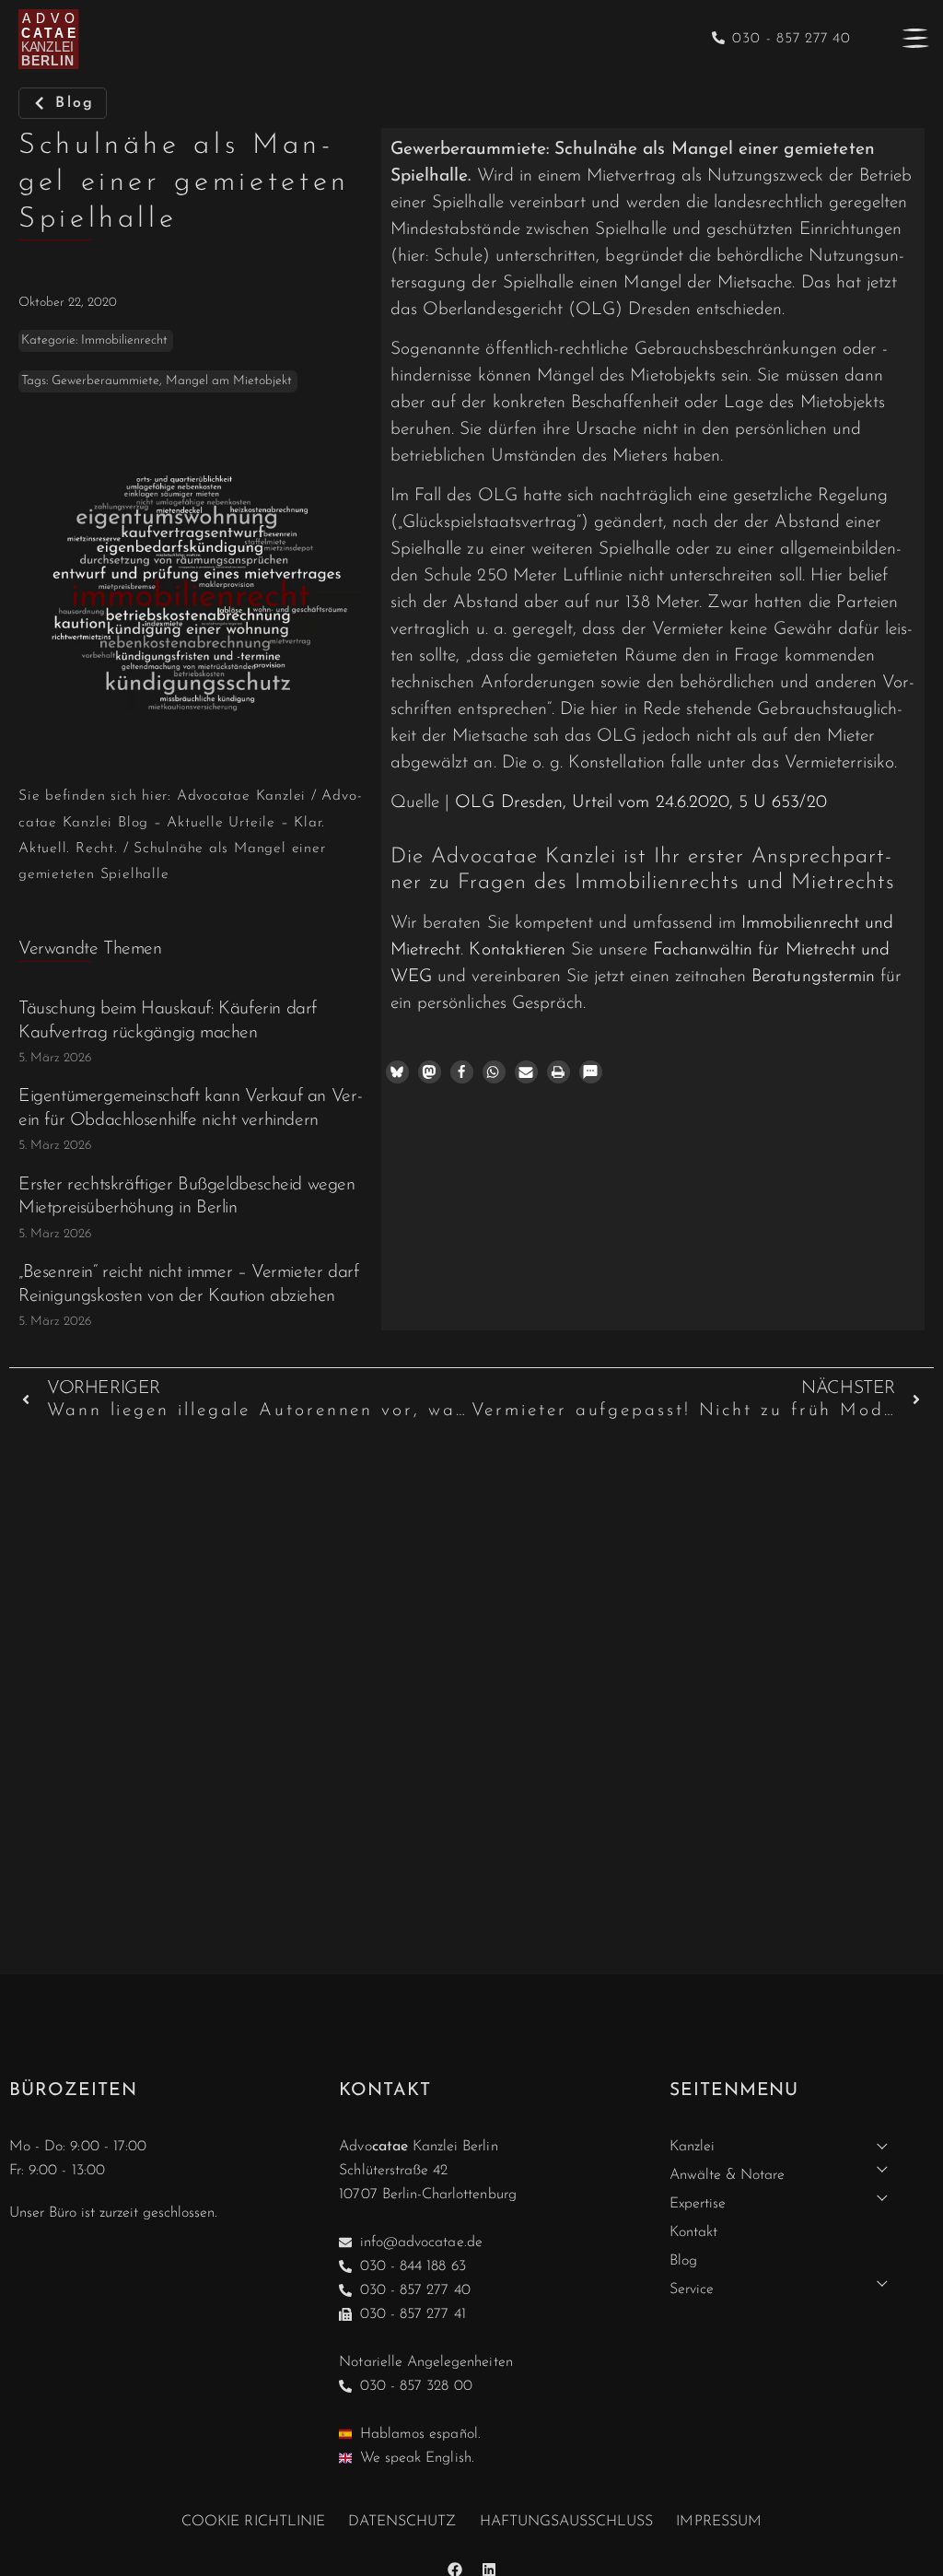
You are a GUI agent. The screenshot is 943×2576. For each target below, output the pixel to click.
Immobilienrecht (124, 340)
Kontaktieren (517, 950)
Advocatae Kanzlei (241, 796)
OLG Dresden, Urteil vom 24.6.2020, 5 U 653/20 (640, 803)
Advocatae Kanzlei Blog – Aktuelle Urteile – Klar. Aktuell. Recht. (190, 822)
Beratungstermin (813, 977)
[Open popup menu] (915, 38)
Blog (683, 2261)
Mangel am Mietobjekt (229, 381)
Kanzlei (692, 2147)
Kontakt (693, 2232)
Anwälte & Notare (728, 2175)
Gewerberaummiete (105, 381)
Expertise (698, 2204)
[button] (397, 1072)
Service (692, 2289)
